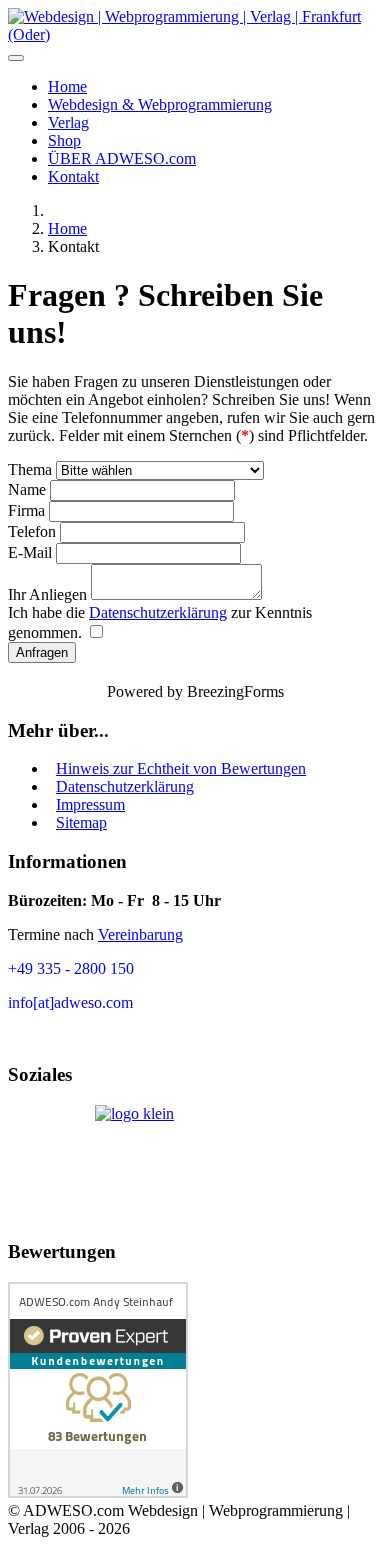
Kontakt (73, 176)
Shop (64, 140)
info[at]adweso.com (70, 1002)
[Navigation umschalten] (16, 58)
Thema (32, 469)
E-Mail (32, 552)
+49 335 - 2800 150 (71, 968)
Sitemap (81, 822)
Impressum (90, 804)
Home (67, 86)
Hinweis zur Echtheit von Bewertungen (181, 768)
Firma (26, 510)
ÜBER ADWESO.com (122, 158)
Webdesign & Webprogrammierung (160, 104)
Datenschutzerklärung (158, 612)
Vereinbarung (140, 934)
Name (29, 489)
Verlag (68, 122)
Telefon (32, 531)
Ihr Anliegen (49, 594)
